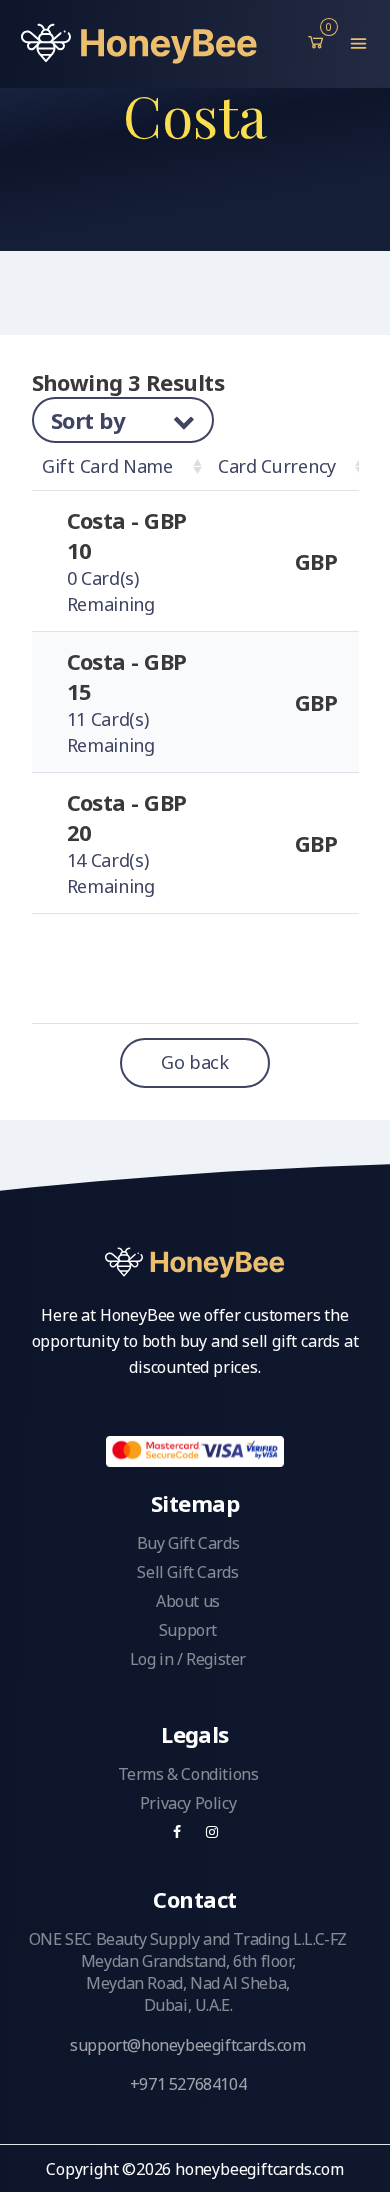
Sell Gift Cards (187, 1572)
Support (188, 1630)
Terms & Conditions (188, 1774)
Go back (194, 1062)
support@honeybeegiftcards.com (187, 2045)
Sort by (91, 420)
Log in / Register (188, 1659)
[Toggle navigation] (358, 43)
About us (188, 1601)
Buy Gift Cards (188, 1543)
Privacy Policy (188, 1803)
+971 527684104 (188, 2084)
